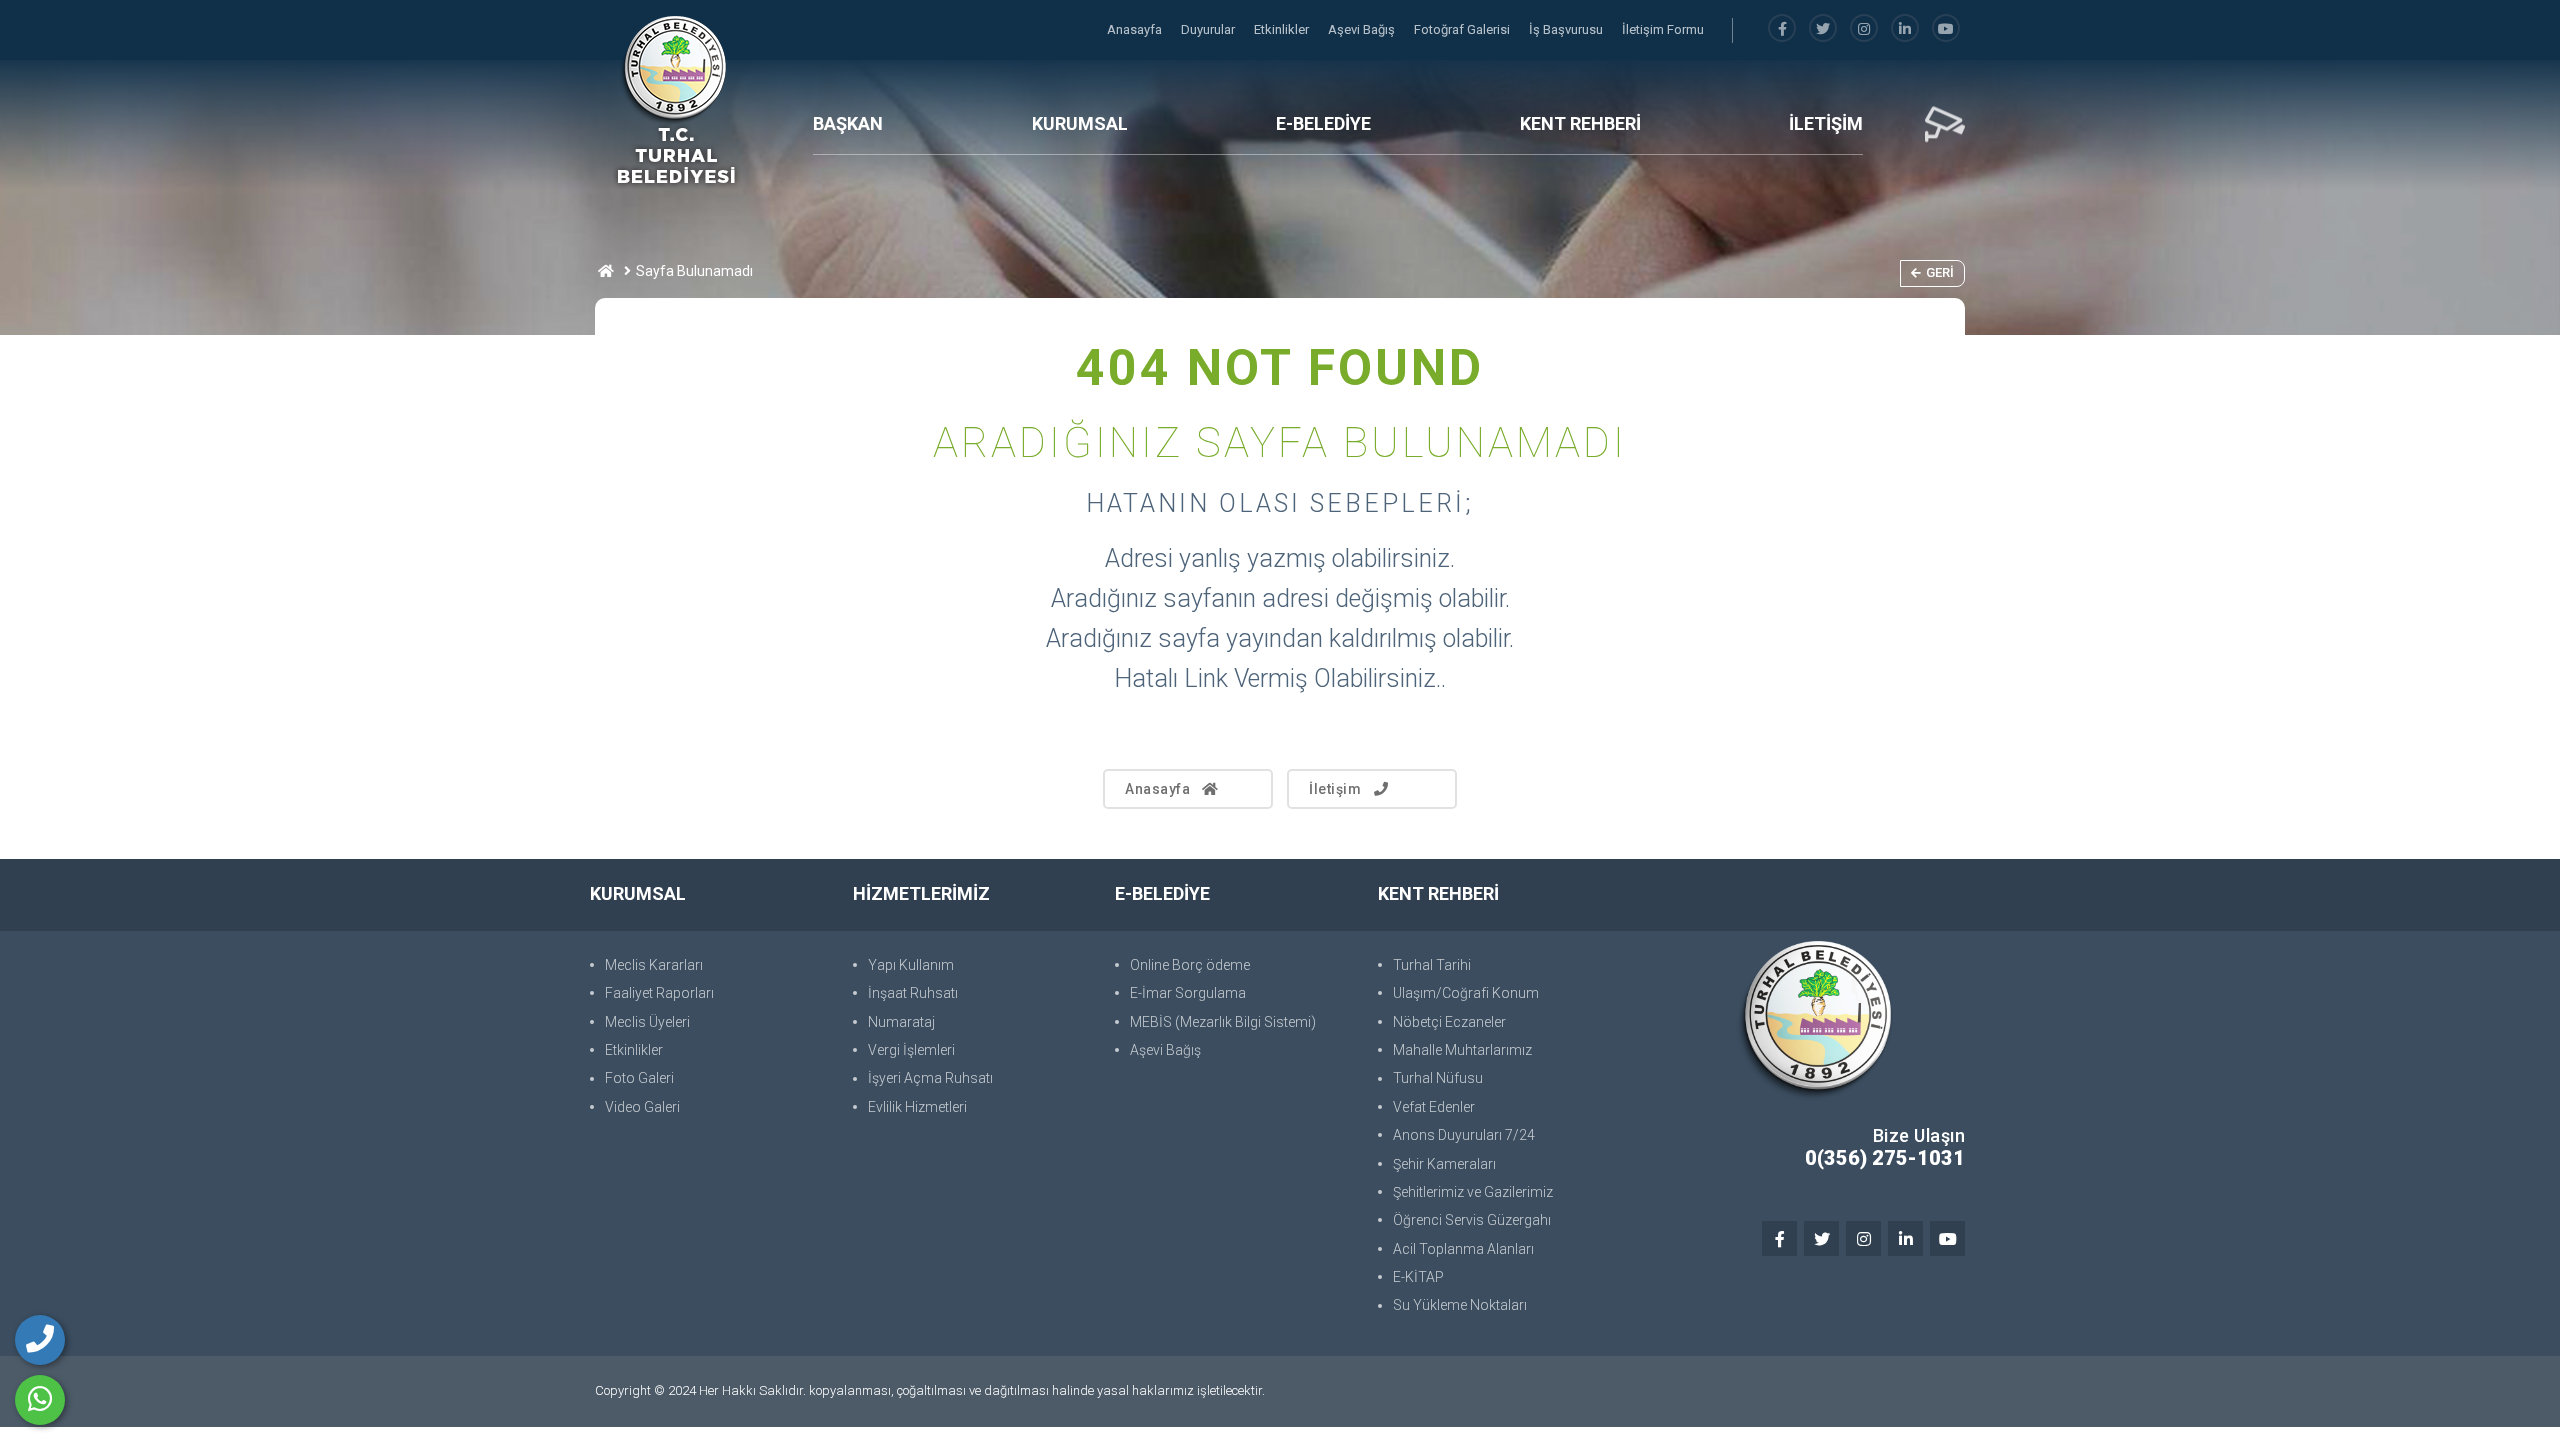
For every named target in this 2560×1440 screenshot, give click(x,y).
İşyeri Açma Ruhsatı (930, 1078)
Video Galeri (642, 1107)
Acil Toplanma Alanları (1463, 1249)
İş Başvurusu (1567, 29)
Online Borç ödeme (1190, 965)
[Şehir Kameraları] (1945, 125)
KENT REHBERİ (1580, 123)
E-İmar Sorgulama (1188, 993)
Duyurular (1209, 29)
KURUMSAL (1080, 123)
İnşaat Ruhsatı (913, 993)
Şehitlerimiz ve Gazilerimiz (1473, 1192)
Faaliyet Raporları (659, 993)
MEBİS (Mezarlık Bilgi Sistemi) (1223, 1022)
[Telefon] (40, 1340)
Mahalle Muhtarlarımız (1462, 1050)
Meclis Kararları (654, 965)
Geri (1940, 272)
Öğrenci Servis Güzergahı (1472, 1220)
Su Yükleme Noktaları (1460, 1305)
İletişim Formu (1663, 29)
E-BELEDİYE (1323, 123)
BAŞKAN (848, 123)
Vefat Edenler (1434, 1107)
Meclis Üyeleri (647, 1022)
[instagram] (1864, 29)
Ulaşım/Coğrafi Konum (1466, 993)
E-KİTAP (1418, 1277)
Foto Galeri (639, 1078)
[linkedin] (1905, 29)
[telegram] (1823, 29)
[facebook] (1782, 29)
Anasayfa (1136, 29)
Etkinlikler (1283, 29)
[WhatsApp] (40, 1400)
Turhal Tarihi (1432, 965)
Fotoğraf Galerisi (1463, 29)
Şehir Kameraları (1444, 1164)
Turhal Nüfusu (1438, 1078)
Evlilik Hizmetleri (917, 1107)
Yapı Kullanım (911, 965)
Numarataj (901, 1022)
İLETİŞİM (1826, 123)
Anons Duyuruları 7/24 (1464, 1135)
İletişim (1335, 789)
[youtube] (1946, 29)
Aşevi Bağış (1363, 29)
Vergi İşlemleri (911, 1050)
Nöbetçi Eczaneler (1449, 1022)
